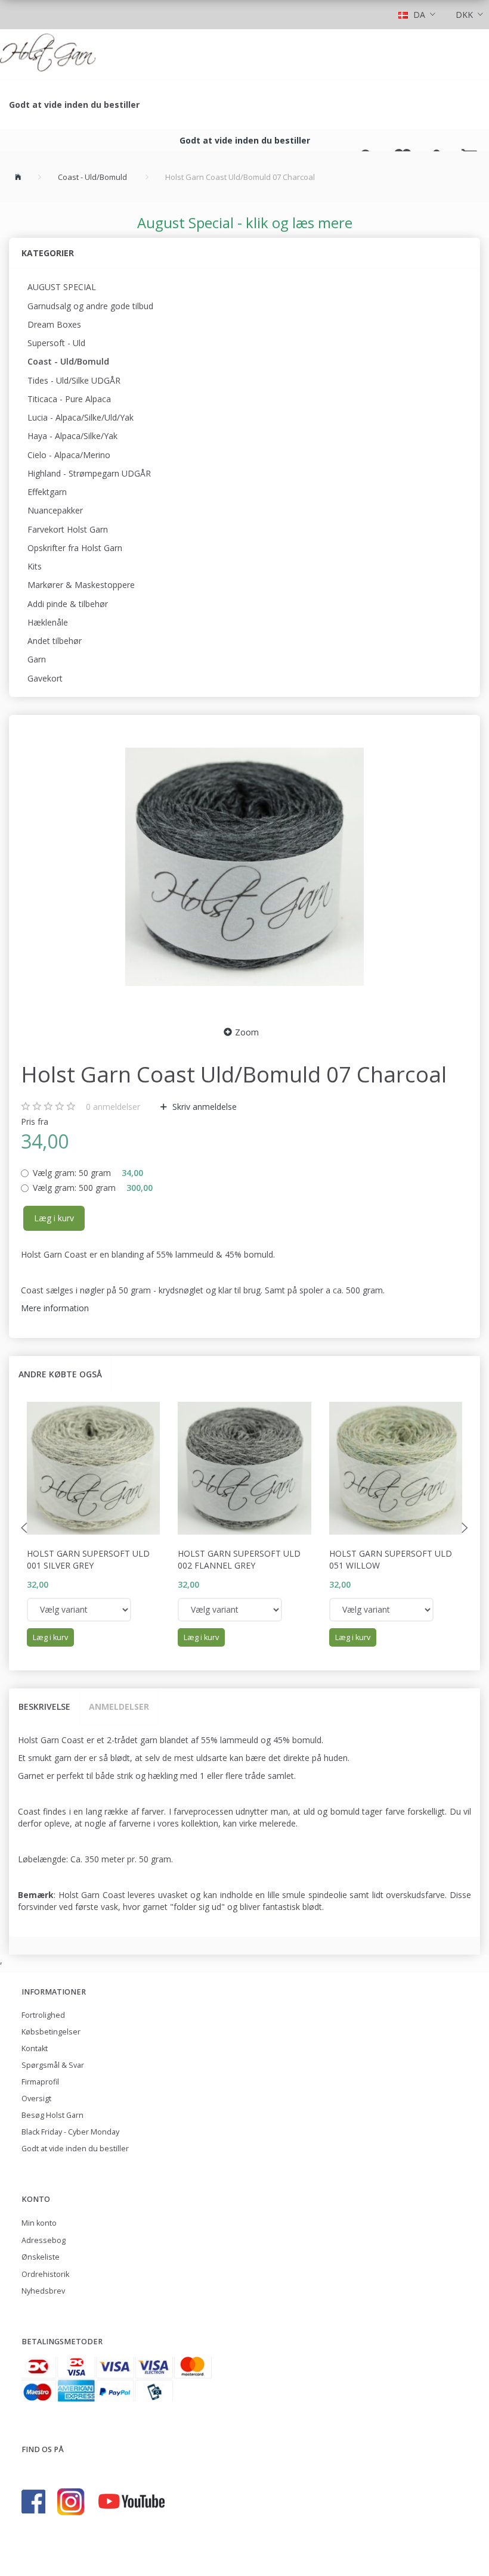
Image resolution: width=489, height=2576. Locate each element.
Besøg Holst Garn (52, 2115)
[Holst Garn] (48, 54)
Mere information (55, 1308)
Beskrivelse (44, 1707)
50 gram (88, 1173)
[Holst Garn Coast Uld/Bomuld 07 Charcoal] (244, 867)
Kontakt (35, 2048)
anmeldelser (113, 1107)
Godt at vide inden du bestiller (74, 105)
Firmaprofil (40, 2082)
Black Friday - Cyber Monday (70, 2132)
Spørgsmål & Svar (53, 2065)
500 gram (93, 1188)
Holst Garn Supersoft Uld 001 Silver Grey (88, 1559)
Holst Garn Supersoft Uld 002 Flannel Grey (239, 1559)
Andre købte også (60, 1374)
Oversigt (36, 2099)
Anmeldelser (119, 1707)
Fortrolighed (43, 2015)
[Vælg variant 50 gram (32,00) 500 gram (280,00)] (79, 1610)
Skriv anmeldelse (203, 1107)
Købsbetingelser (51, 2032)
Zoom (247, 1032)
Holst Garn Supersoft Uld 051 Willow (391, 1559)
